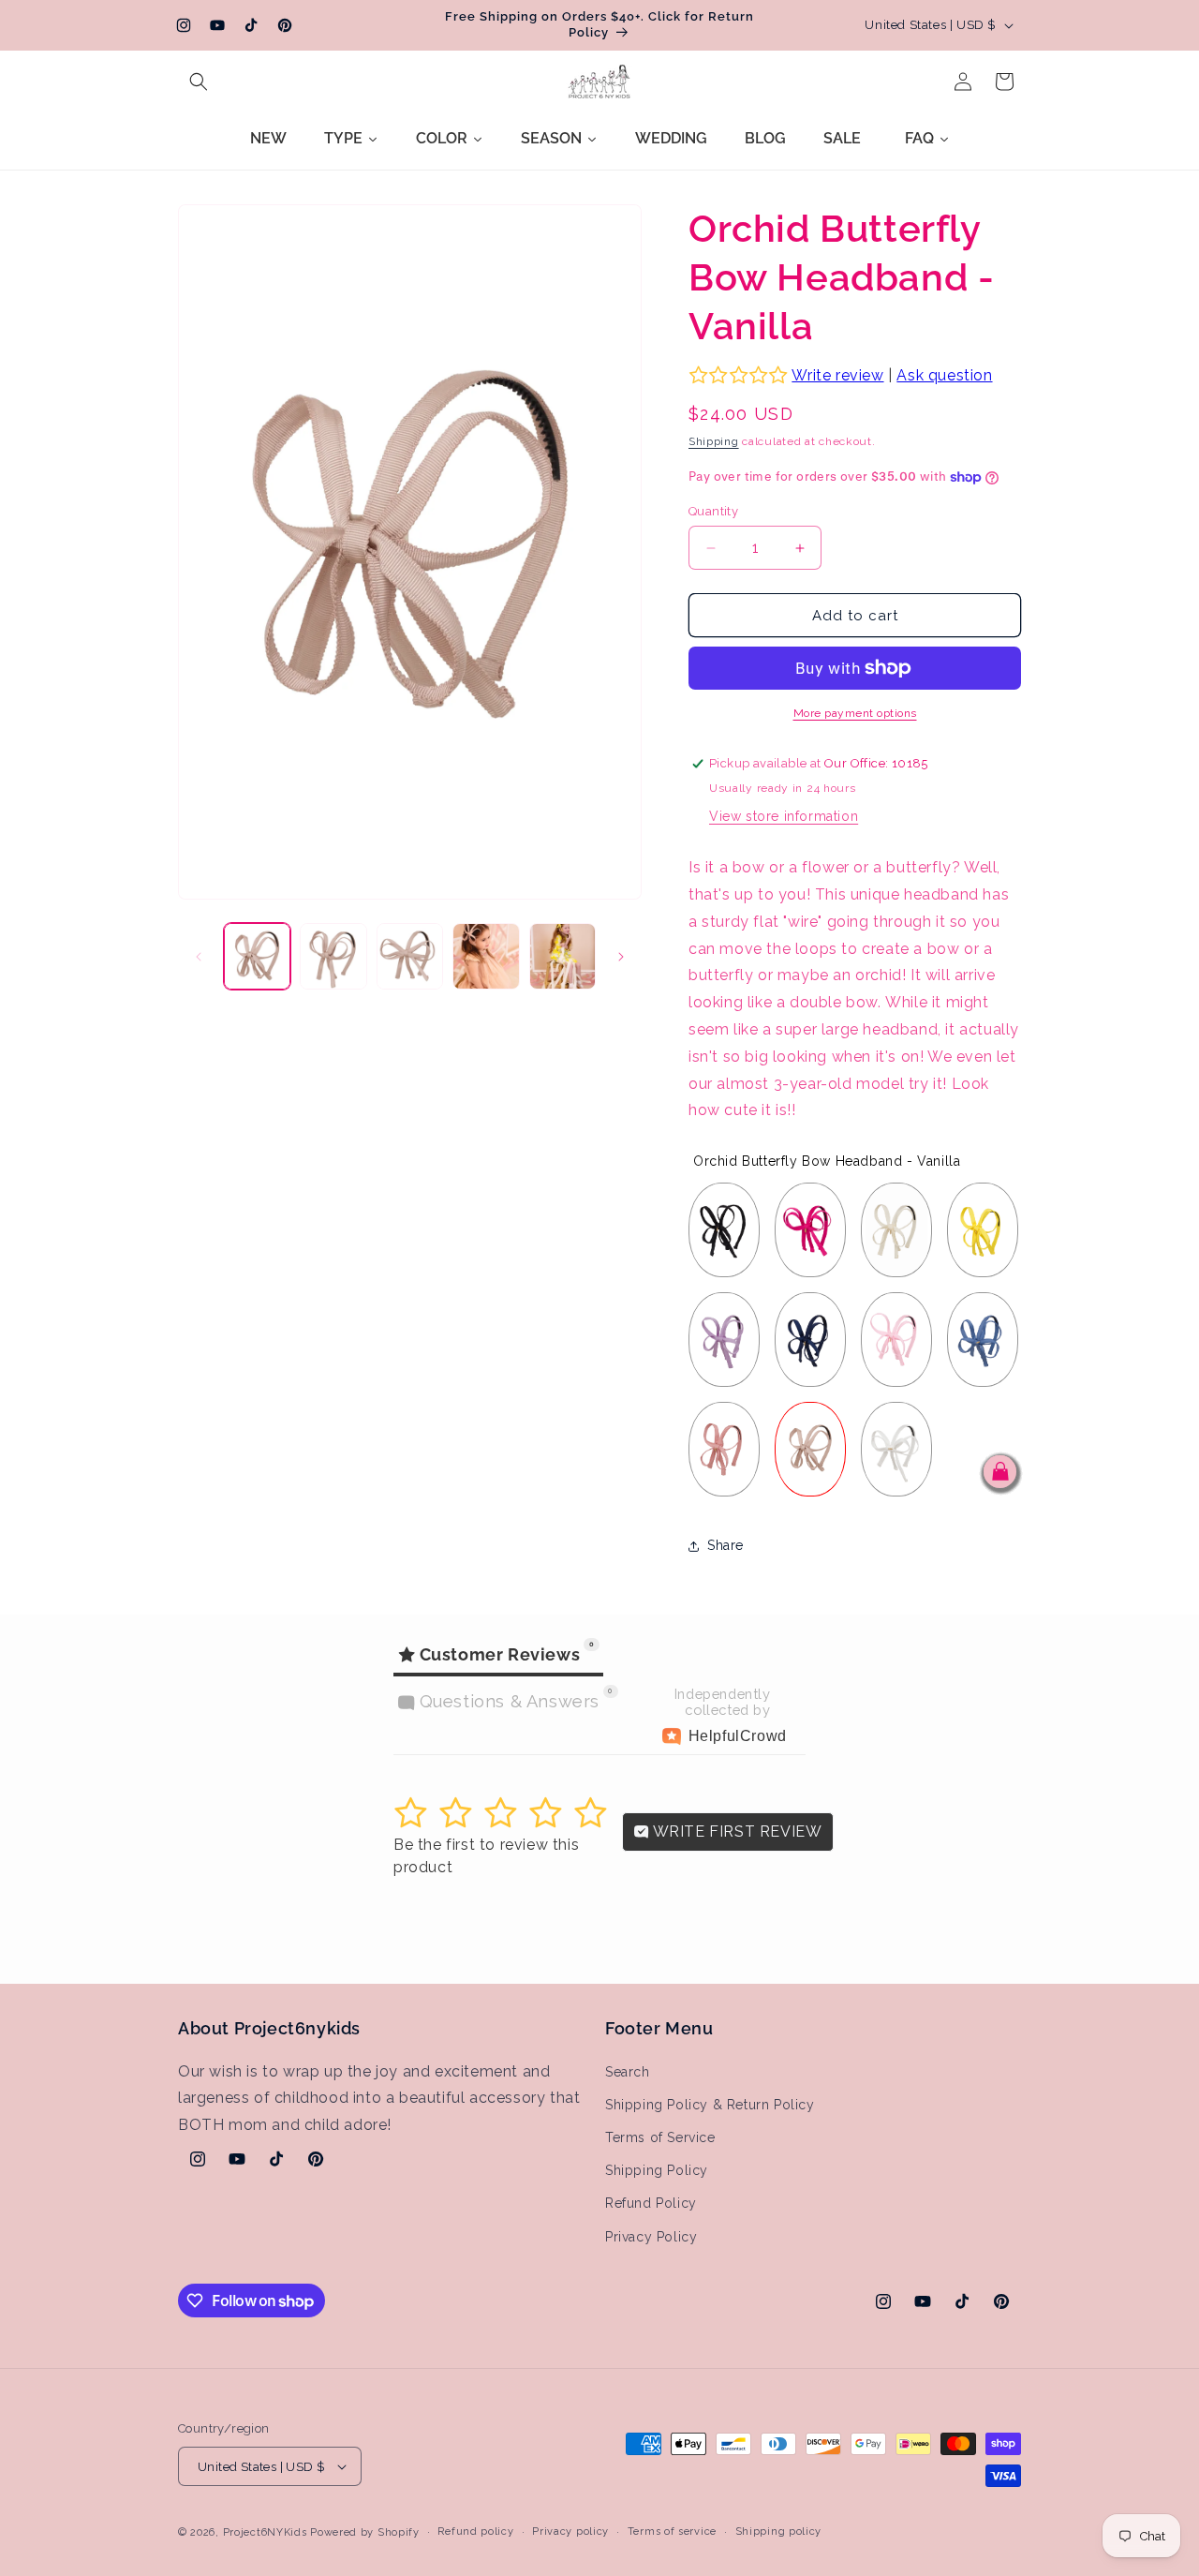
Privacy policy (570, 2531)
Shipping (714, 441)
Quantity (713, 511)
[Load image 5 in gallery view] (562, 956)
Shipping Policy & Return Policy (710, 2105)
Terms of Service (660, 2137)
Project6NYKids (265, 2532)
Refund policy (475, 2531)
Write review (837, 375)
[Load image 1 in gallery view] (257, 956)
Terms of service (672, 2531)
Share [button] (725, 1545)
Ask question (944, 375)
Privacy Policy (651, 2237)
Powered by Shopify (365, 2532)
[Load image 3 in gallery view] (410, 956)
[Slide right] (621, 957)
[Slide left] (199, 957)
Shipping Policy (657, 2170)
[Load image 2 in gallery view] (333, 956)
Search (628, 2072)
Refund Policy (651, 2203)
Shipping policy (779, 2531)
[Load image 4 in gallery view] (486, 956)
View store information (784, 816)
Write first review (735, 1831)
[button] (199, 82)
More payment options (855, 713)
